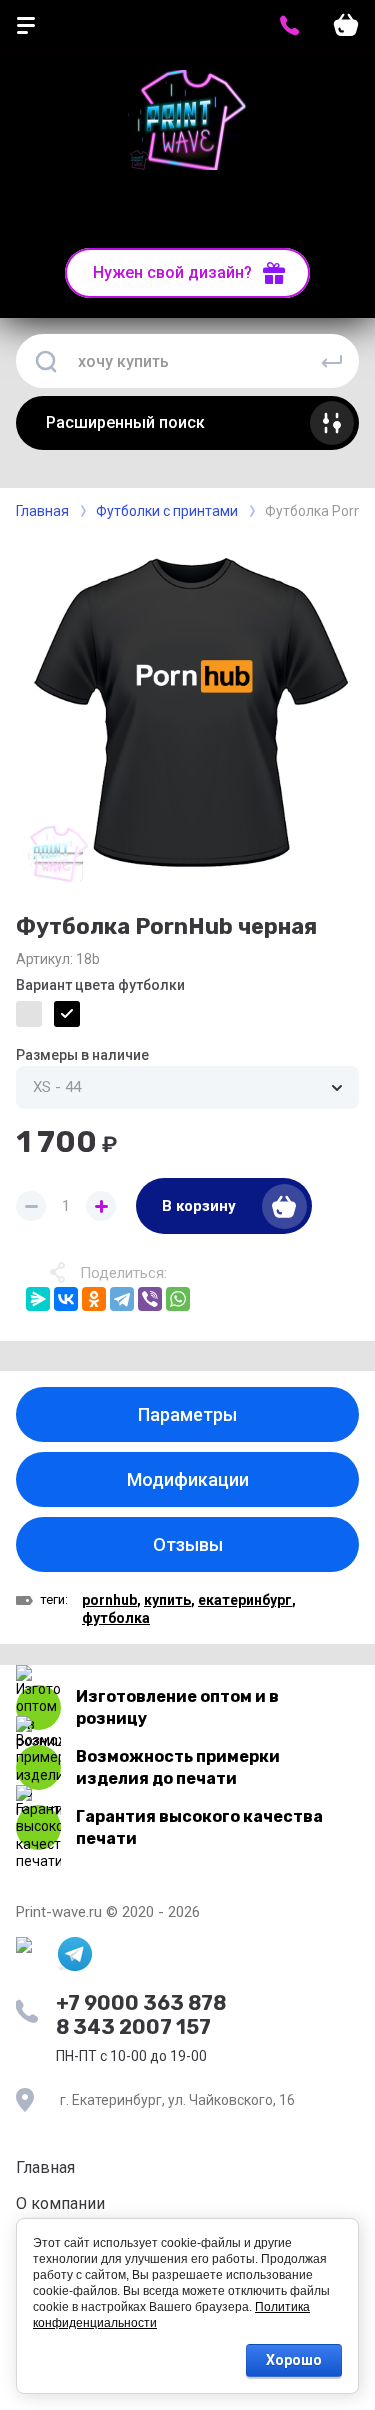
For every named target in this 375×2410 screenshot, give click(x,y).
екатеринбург (245, 1600)
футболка (116, 1618)
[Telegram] (122, 1299)
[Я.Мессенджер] (38, 1299)
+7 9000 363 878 (141, 2003)
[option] (187, 711)
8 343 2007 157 (133, 2027)
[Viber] (150, 1299)
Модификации (188, 1479)
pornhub (109, 1600)
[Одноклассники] (94, 1299)
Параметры (187, 1414)
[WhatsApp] (178, 1299)
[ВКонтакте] (66, 1299)
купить (167, 1600)
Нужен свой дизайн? (172, 272)
